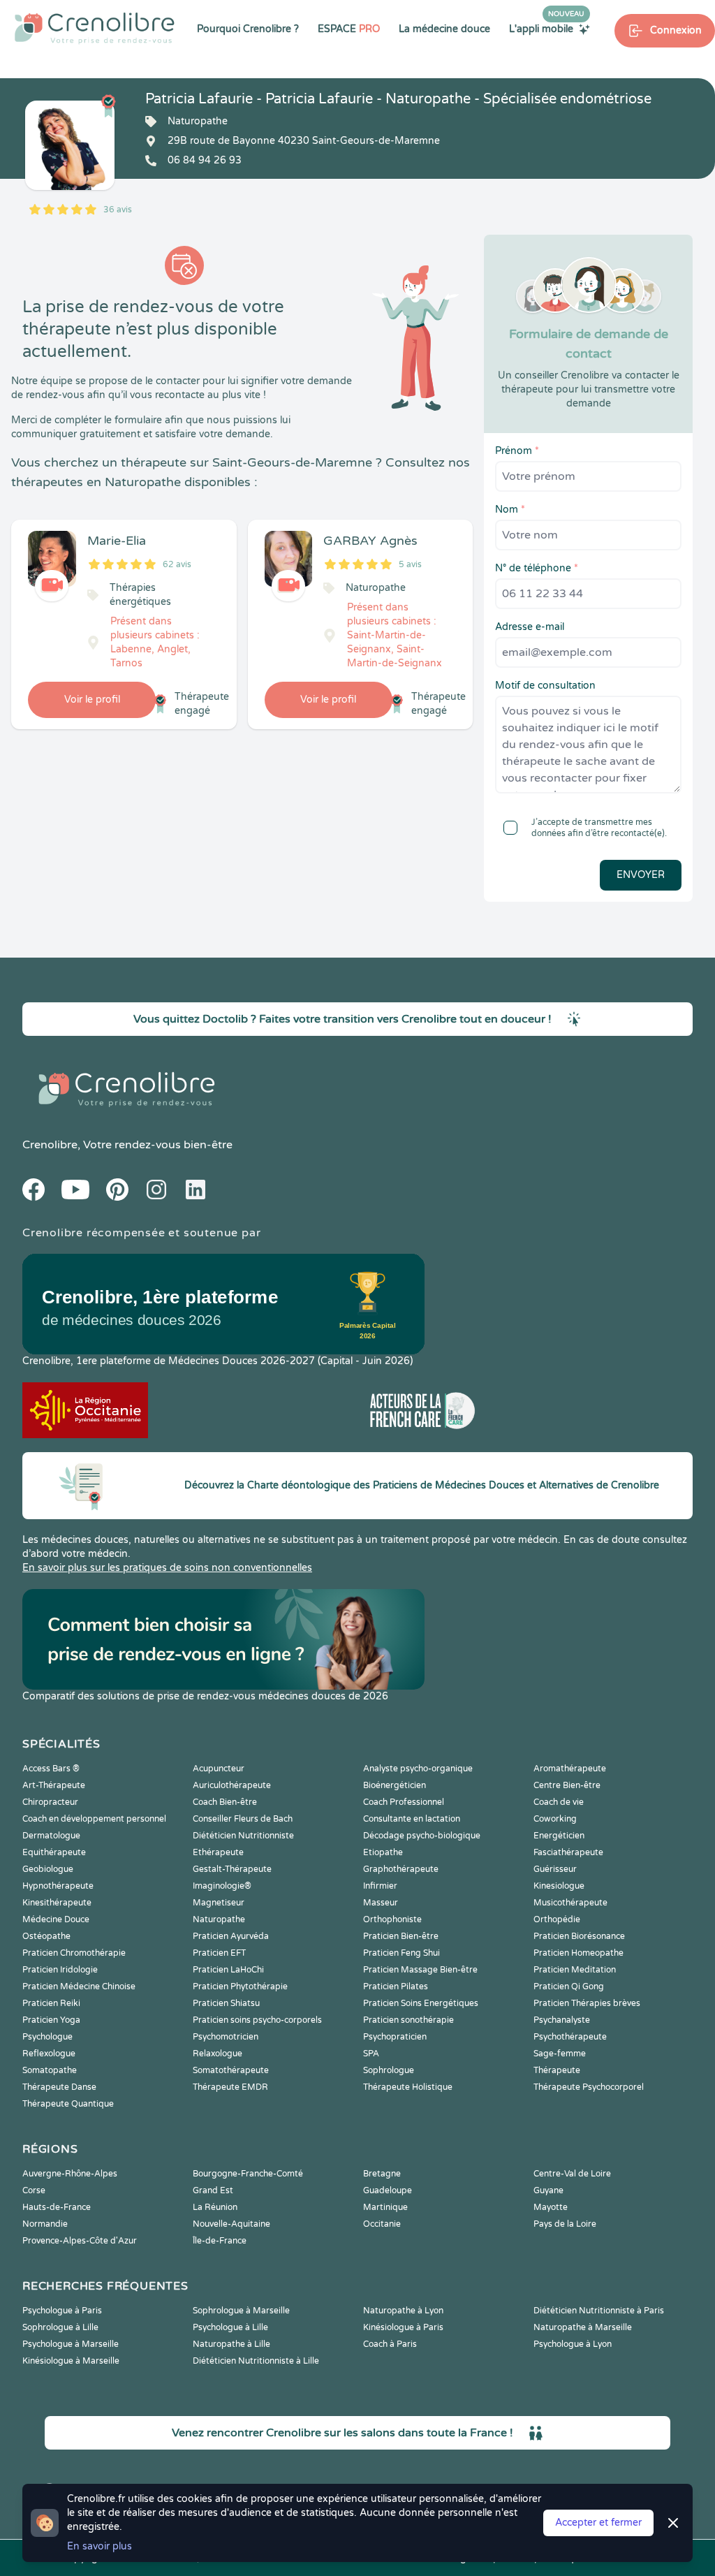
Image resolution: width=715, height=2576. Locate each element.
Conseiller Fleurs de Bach (243, 1819)
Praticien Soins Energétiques (421, 2003)
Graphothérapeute (401, 1869)
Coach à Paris (390, 2344)
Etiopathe (383, 1852)
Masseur (381, 1903)
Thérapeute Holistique (408, 2087)
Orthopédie (557, 1919)
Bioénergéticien (395, 1785)
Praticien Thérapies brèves (587, 2003)
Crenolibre (50, 1145)
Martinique (385, 2207)
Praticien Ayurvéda (231, 1936)
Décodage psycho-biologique (422, 1836)
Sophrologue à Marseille (241, 2311)
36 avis (118, 210)
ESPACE (349, 29)
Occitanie (382, 2224)
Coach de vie (559, 1802)
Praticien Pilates (396, 1986)
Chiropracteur (50, 1802)
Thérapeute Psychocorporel (589, 2087)
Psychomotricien (226, 2037)
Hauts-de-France (57, 2207)
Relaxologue (218, 2054)
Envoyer (641, 875)
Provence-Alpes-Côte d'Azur (80, 2241)
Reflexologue (49, 2054)
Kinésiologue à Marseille (71, 2361)
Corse (34, 2190)
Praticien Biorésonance (579, 1936)
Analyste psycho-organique (418, 1769)
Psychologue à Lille (230, 2327)
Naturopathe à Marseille (583, 2327)
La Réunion (215, 2207)
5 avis (410, 564)
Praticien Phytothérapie (240, 1986)
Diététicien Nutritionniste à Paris (599, 2311)
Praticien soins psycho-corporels (257, 2020)
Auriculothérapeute (232, 1785)
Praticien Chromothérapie (74, 1953)
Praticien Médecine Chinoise (79, 1986)
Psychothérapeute (570, 2037)
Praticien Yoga (51, 2020)
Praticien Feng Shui (401, 1953)
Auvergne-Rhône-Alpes (70, 2174)
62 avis (177, 564)
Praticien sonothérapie (408, 2020)
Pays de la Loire (565, 2224)
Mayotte (551, 2207)
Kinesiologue (559, 1886)
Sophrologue (389, 2070)
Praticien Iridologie (60, 1970)
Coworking (555, 1819)
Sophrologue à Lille (60, 2327)
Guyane (548, 2190)
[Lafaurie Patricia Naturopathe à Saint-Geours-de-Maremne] (70, 145)
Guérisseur (555, 1869)
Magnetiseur (219, 1903)
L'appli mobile (547, 29)
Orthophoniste (392, 1919)
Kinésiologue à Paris (403, 2327)
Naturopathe (219, 1919)
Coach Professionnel (404, 1802)
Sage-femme (560, 2054)
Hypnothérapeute (58, 1886)
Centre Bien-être (567, 1785)
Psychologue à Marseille (71, 2344)
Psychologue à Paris (62, 2311)
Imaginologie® (222, 1886)
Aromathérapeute (570, 1769)
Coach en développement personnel (94, 1819)
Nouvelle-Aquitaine (231, 2224)
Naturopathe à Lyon (403, 2311)
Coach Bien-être (225, 1802)
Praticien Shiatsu (226, 2003)
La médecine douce (444, 29)
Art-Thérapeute (54, 1785)
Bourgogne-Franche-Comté (248, 2174)
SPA (371, 2054)
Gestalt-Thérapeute (232, 1869)
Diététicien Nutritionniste (243, 1836)
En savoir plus (99, 2546)
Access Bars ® (51, 1769)
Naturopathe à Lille (231, 2344)
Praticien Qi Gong (569, 1986)
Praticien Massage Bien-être (420, 1970)
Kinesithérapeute (57, 1903)
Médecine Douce (56, 1919)
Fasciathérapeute (568, 1852)
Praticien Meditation (575, 1970)
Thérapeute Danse (59, 2087)
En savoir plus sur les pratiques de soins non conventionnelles (167, 1568)
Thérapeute (557, 2070)
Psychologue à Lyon (573, 2344)
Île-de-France (220, 2241)
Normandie (45, 2224)
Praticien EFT (219, 1953)
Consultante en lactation (412, 1819)
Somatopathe (50, 2070)
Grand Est (213, 2190)
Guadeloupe (388, 2190)
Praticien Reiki (51, 2003)
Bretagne (382, 2174)
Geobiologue (48, 1869)
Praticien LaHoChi (228, 1970)
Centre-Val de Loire (572, 2174)
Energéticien (559, 1836)
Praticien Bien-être (401, 1936)
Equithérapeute (54, 1852)
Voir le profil (92, 700)
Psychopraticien (395, 2037)
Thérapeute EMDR (230, 2087)
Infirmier (380, 1886)
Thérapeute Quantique (68, 2104)
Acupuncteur (219, 1769)
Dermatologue (51, 1836)
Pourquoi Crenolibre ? (248, 29)
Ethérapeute (218, 1852)
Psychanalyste (562, 2020)
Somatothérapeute (231, 2070)
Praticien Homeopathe (578, 1953)
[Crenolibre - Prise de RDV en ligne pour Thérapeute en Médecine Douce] (95, 28)
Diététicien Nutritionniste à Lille (256, 2361)
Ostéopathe (46, 1936)
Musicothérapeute (570, 1903)
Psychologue (47, 2037)
